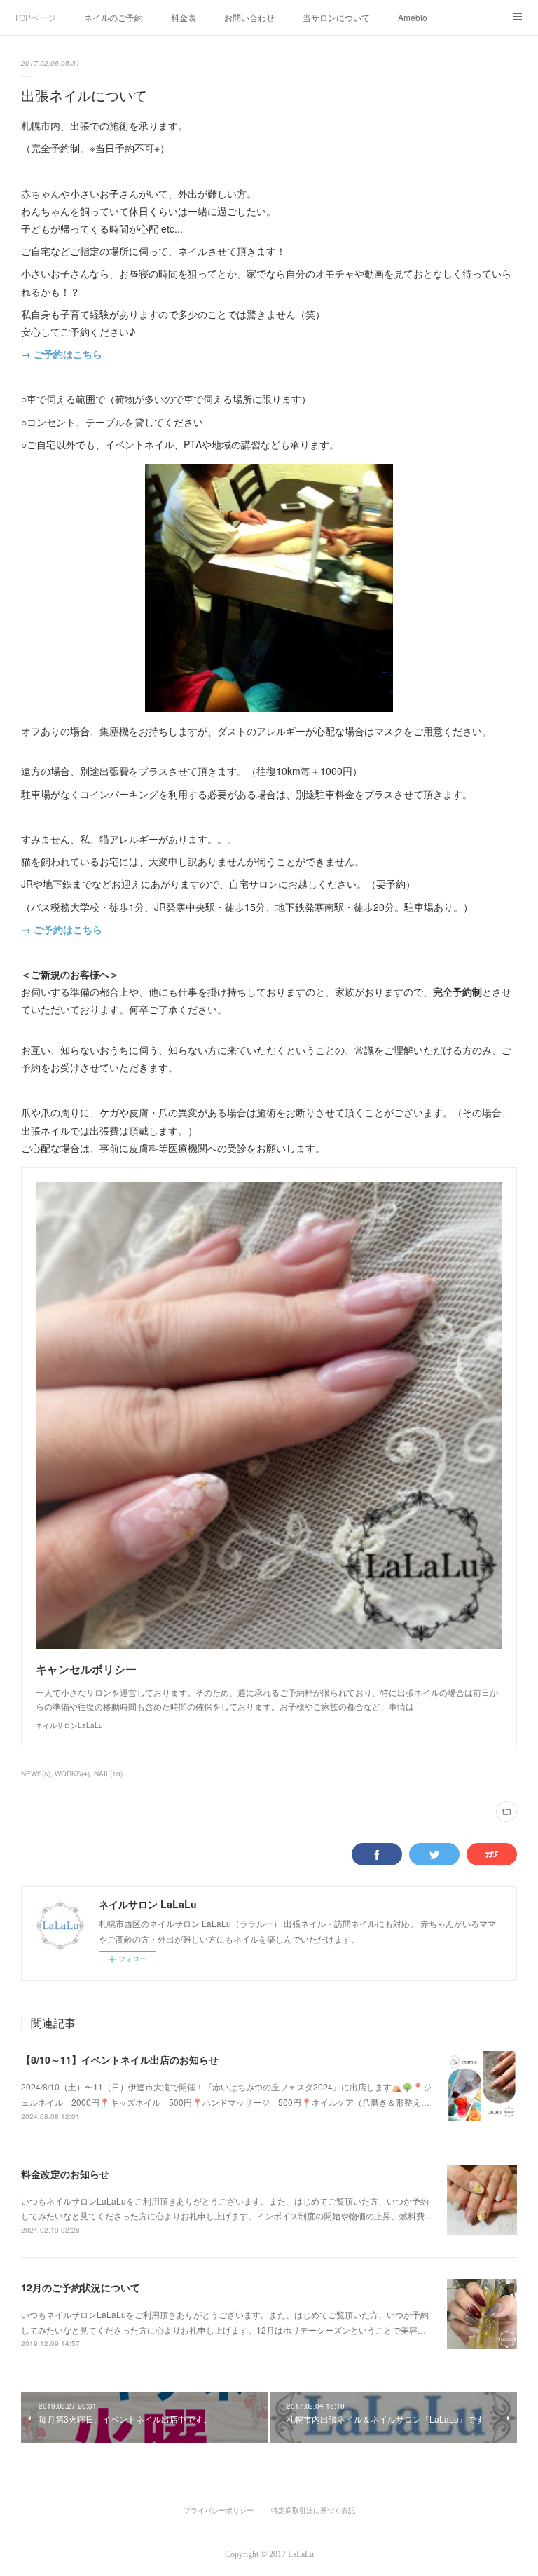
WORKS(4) (72, 1774)
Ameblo (413, 17)
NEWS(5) (36, 1774)
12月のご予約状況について (81, 2287)
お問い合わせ (249, 17)
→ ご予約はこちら (62, 354)
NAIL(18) (108, 1774)
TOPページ (35, 17)
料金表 (184, 17)
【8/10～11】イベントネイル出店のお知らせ (120, 2060)
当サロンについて (336, 17)
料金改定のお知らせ (65, 2174)
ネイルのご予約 (113, 17)
